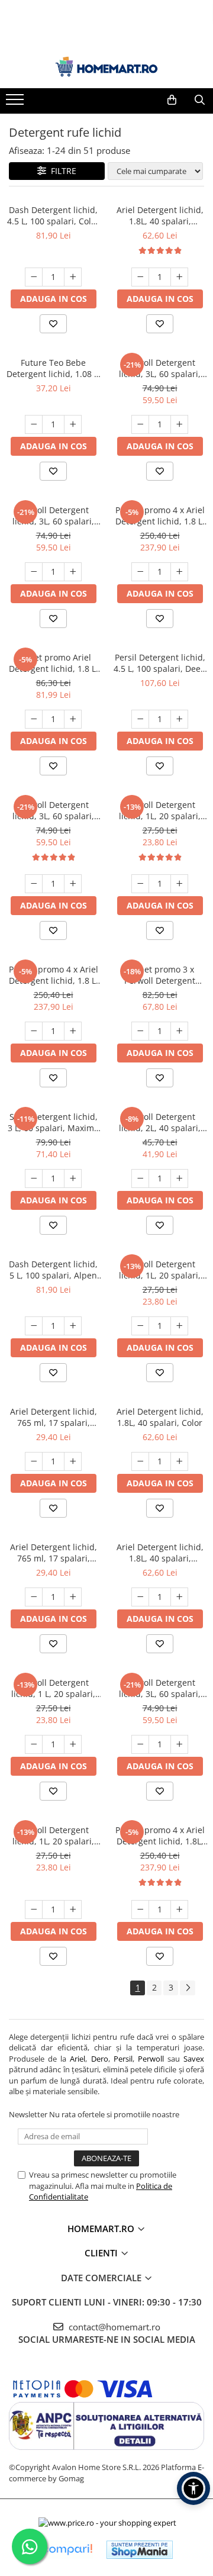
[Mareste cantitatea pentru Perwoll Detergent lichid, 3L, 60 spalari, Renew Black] (73, 884)
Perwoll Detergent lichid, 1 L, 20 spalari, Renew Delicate (53, 1688)
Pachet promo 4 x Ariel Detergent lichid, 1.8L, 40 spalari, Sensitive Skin (160, 1836)
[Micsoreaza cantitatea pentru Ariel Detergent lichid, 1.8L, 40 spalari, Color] (140, 1461)
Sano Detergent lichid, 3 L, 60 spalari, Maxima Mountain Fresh (53, 1122)
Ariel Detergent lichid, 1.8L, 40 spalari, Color (160, 1417)
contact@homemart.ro (113, 2327)
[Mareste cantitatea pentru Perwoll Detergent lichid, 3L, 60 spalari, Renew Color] (179, 1744)
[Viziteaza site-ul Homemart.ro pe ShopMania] (140, 2550)
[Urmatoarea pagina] (188, 1988)
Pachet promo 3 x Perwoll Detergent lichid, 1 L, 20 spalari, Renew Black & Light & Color (160, 975)
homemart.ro (102, 2229)
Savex (194, 2059)
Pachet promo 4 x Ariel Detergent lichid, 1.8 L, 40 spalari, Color (160, 516)
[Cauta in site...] (200, 100)
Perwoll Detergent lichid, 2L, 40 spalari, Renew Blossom (160, 1122)
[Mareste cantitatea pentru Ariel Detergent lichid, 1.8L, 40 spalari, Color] (179, 1461)
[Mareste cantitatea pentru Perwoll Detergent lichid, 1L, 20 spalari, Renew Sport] (73, 1910)
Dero (100, 2059)
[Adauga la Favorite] (53, 324)
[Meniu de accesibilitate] (193, 2488)
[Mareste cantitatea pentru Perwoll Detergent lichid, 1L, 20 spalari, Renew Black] (179, 1326)
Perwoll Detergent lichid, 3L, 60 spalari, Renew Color (160, 1688)
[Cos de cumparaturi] (172, 100)
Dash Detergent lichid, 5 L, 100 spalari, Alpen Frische (53, 1270)
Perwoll (151, 2059)
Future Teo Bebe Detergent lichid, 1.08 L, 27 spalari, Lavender (54, 368)
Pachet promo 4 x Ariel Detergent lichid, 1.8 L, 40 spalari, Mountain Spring (54, 975)
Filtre (61, 171)
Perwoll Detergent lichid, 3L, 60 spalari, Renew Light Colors (160, 368)
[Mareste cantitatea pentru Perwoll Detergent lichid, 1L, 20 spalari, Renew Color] (179, 884)
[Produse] (16, 103)
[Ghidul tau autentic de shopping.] (67, 2550)
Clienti (102, 2253)
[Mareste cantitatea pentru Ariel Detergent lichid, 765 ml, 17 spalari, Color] (73, 1461)
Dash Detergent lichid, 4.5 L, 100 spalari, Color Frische (53, 215)
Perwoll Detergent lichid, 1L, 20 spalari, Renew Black (160, 1270)
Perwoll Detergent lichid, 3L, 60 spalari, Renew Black (53, 810)
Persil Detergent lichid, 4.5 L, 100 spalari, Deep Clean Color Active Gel (160, 663)
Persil (123, 2059)
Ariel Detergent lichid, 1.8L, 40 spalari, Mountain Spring (160, 1553)
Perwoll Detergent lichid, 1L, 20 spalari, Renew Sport (53, 1836)
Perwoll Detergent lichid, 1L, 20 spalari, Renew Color (160, 810)
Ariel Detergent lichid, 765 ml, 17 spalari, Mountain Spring (54, 1553)
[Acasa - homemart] (106, 67)
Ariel (78, 2059)
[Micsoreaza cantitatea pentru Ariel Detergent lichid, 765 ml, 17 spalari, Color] (34, 1461)
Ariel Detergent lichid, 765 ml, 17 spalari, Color (54, 1417)
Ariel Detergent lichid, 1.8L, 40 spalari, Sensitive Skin (160, 215)
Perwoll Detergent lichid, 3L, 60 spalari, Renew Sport (53, 516)
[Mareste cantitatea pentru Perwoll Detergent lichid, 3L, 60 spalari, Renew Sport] (73, 572)
